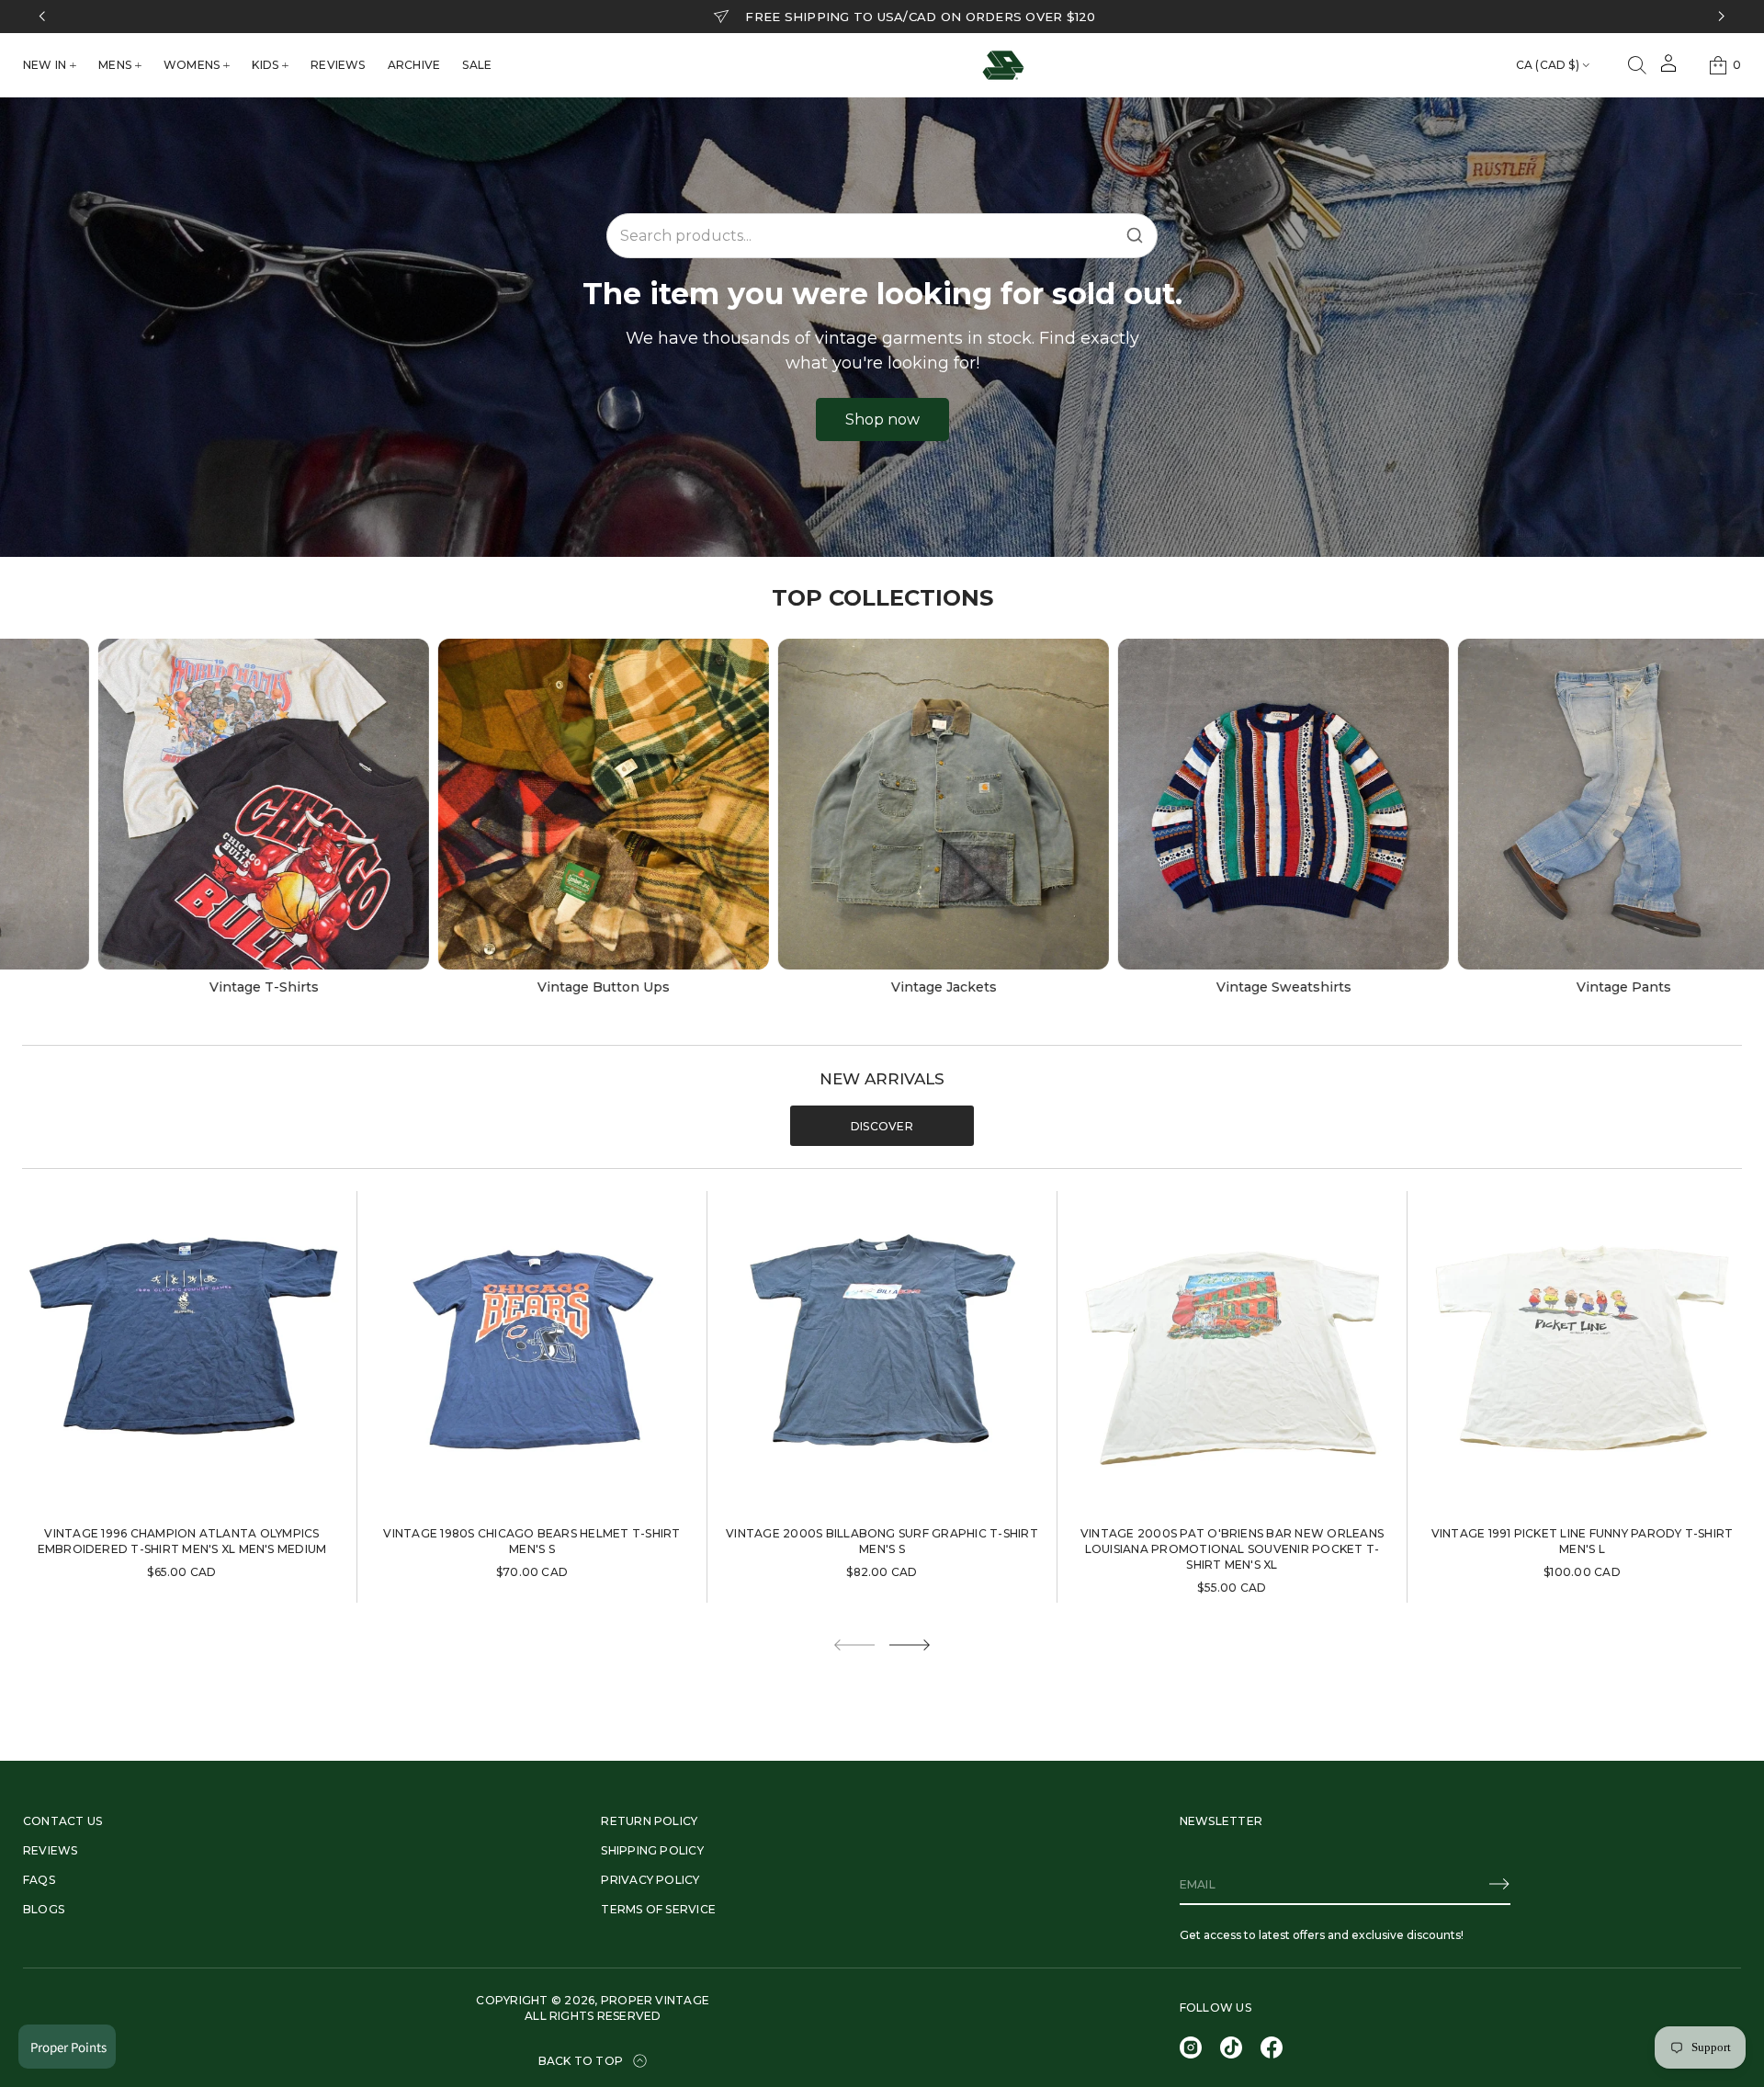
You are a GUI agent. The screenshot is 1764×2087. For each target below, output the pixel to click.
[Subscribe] (1499, 1884)
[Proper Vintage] (1003, 65)
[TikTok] (1231, 2047)
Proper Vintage (655, 2000)
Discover (882, 1126)
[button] (1637, 65)
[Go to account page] (1668, 69)
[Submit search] (1135, 235)
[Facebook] (1272, 2047)
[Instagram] (1191, 2047)
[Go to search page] (1637, 65)
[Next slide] (910, 1645)
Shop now (882, 420)
